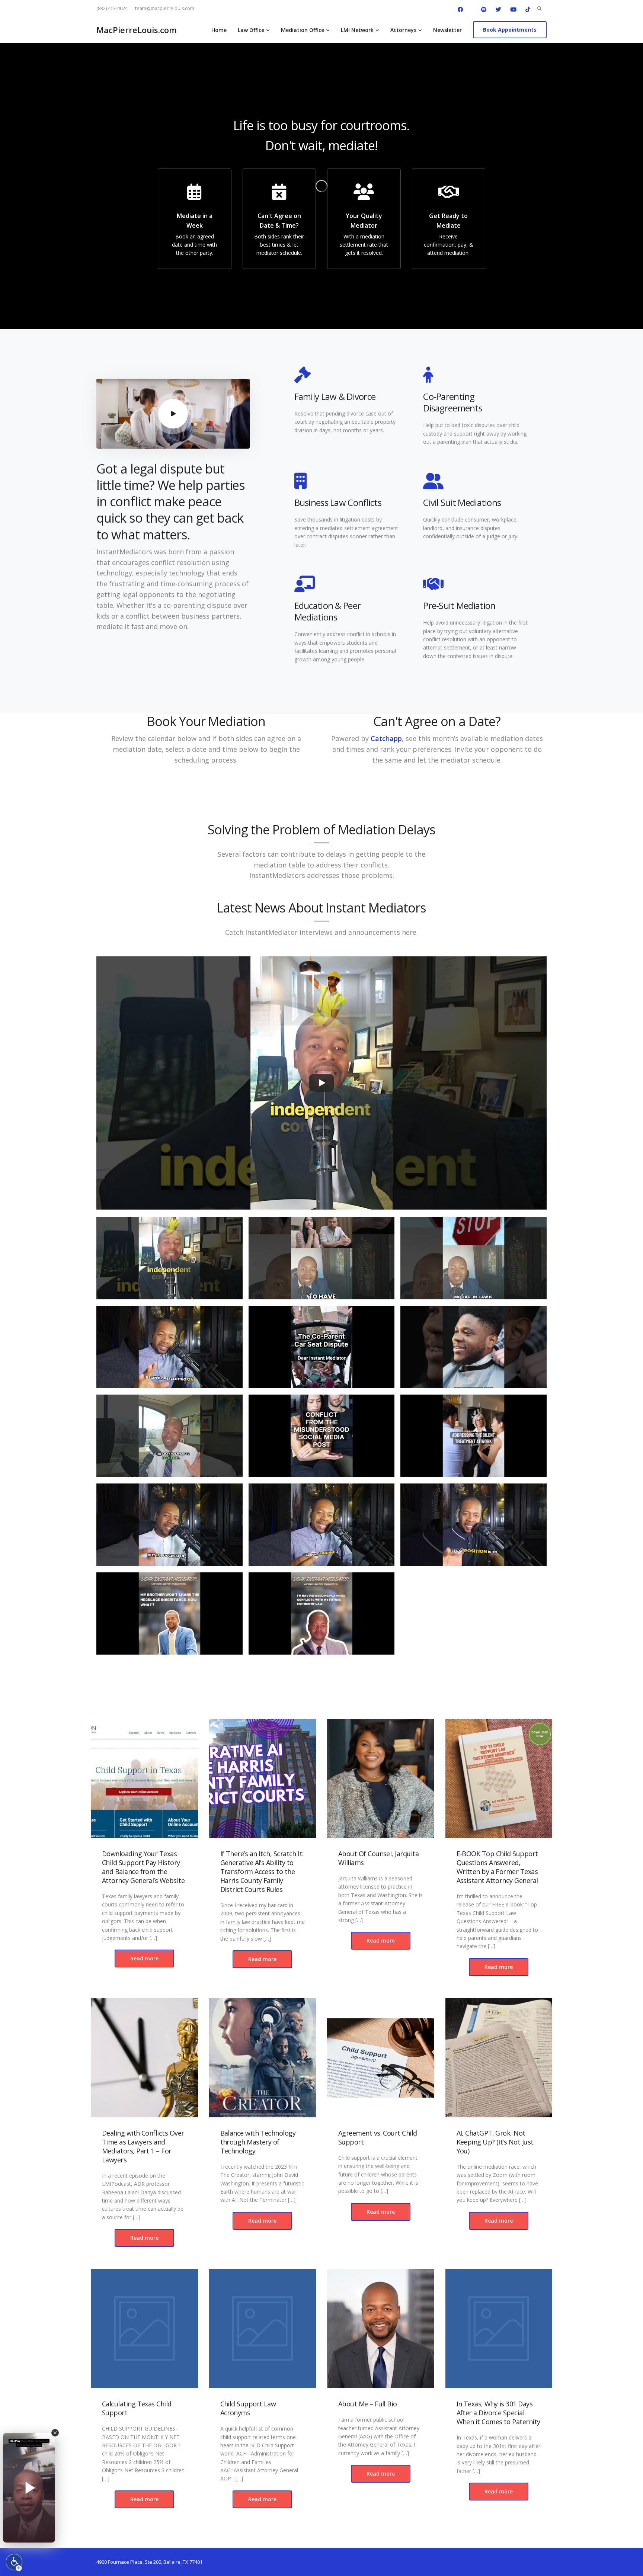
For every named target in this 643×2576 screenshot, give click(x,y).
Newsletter (447, 30)
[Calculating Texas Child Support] (144, 2329)
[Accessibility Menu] (14, 2562)
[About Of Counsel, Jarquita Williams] (381, 1778)
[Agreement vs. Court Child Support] (381, 2058)
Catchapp (386, 738)
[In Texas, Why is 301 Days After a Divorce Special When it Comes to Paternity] (499, 2329)
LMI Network (357, 30)
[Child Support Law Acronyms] (263, 2329)
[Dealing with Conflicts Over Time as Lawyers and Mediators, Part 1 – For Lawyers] (144, 2058)
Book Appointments (510, 30)
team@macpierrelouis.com (165, 8)
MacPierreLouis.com (137, 30)
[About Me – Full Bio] (381, 2329)
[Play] (321, 1083)
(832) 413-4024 (112, 8)
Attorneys (403, 30)
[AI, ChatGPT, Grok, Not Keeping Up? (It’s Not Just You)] (499, 2058)
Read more (144, 1958)
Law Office (251, 30)
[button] (169, 1262)
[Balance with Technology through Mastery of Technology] (263, 2058)
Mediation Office (303, 30)
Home (219, 30)
